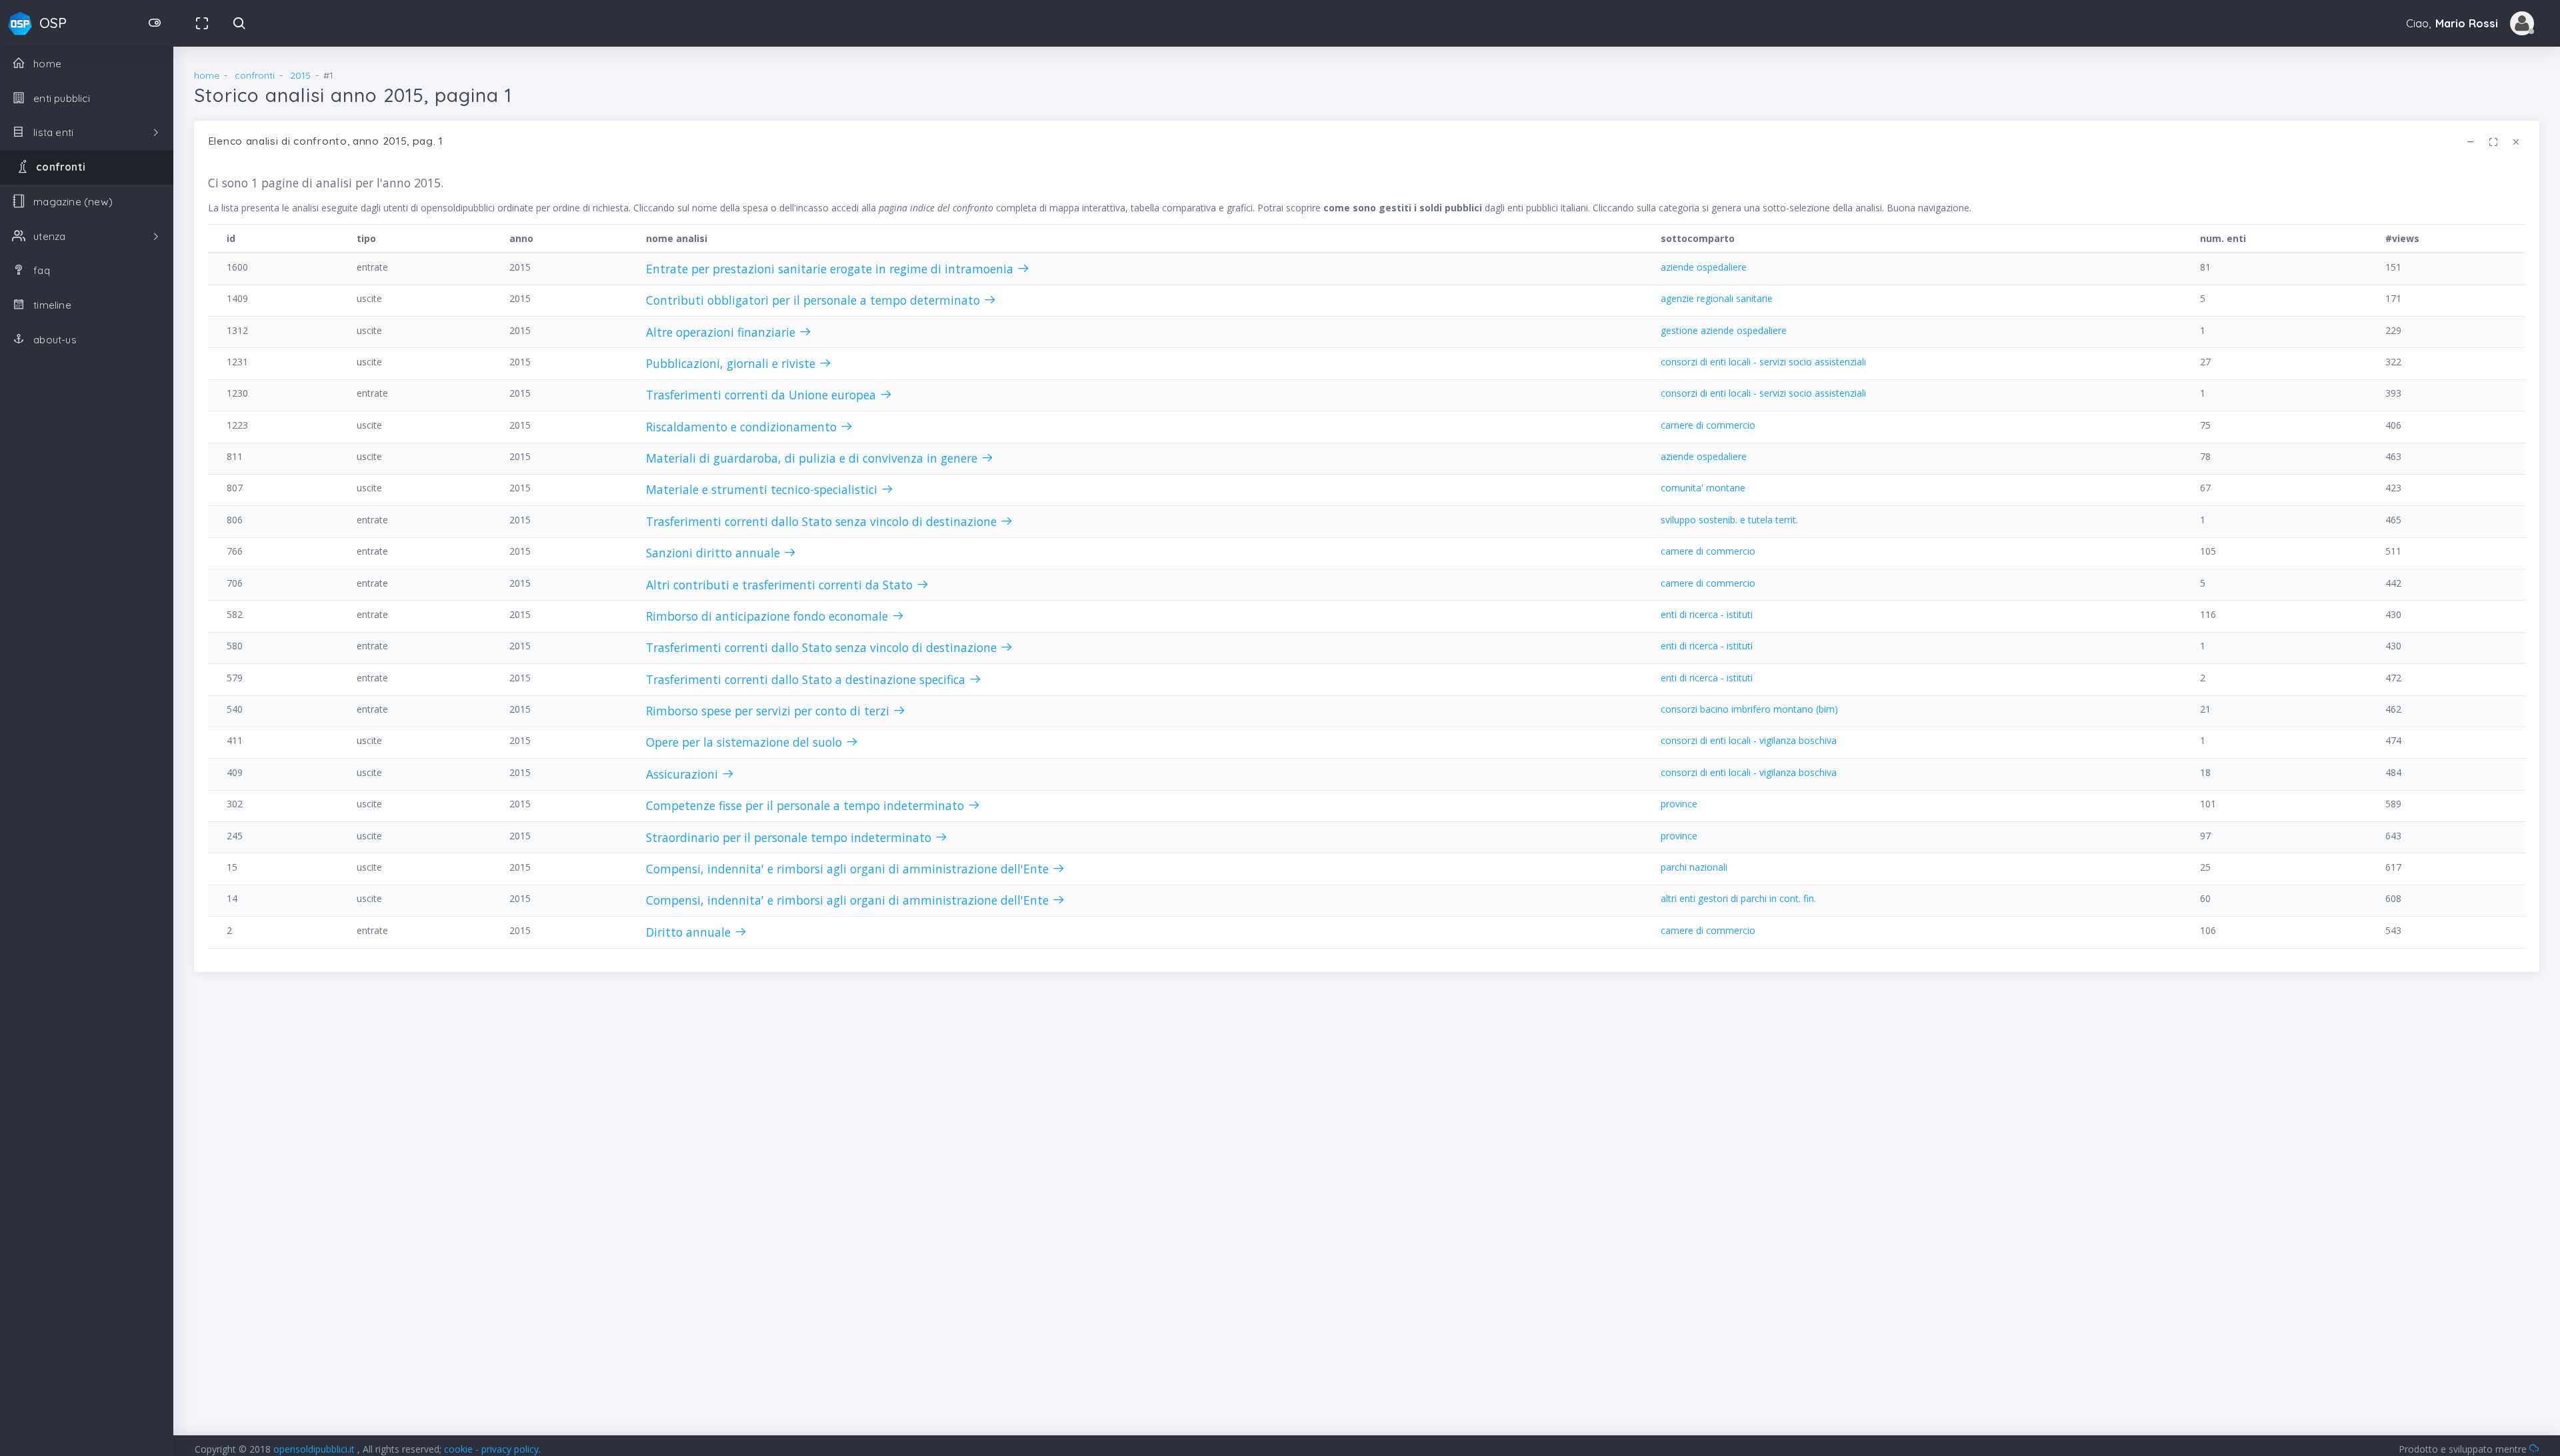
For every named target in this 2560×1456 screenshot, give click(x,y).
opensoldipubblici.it (315, 1449)
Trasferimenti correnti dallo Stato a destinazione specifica (807, 679)
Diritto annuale (690, 932)
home (207, 75)
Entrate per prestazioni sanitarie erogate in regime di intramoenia (831, 269)
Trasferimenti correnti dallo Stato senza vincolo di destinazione (823, 521)
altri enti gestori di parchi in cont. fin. (1738, 898)
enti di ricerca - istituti (1707, 614)
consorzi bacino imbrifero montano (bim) (1749, 709)
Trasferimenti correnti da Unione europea (763, 395)
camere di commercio (1708, 425)
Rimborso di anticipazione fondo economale (769, 616)
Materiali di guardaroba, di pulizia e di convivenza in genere (813, 458)
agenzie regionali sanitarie (1717, 298)
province (1679, 804)
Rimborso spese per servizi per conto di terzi (769, 711)
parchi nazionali (1694, 867)
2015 (300, 75)
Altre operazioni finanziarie (722, 332)
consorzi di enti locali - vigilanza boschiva (1749, 740)
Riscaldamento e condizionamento (743, 427)
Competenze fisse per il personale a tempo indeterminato (807, 805)
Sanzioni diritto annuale (715, 553)
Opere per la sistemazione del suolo (746, 742)
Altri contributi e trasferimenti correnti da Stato (781, 585)
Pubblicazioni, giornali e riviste (732, 363)
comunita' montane (1703, 488)
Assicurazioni (684, 774)
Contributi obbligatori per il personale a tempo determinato (815, 300)
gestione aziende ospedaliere (1724, 330)
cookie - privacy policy (491, 1449)
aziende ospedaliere (1704, 267)
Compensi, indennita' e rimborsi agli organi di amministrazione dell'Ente (849, 869)
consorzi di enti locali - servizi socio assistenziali (1763, 362)
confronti (255, 75)
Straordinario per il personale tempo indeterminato (790, 837)
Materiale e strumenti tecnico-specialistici (763, 489)
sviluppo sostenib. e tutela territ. (1729, 520)
